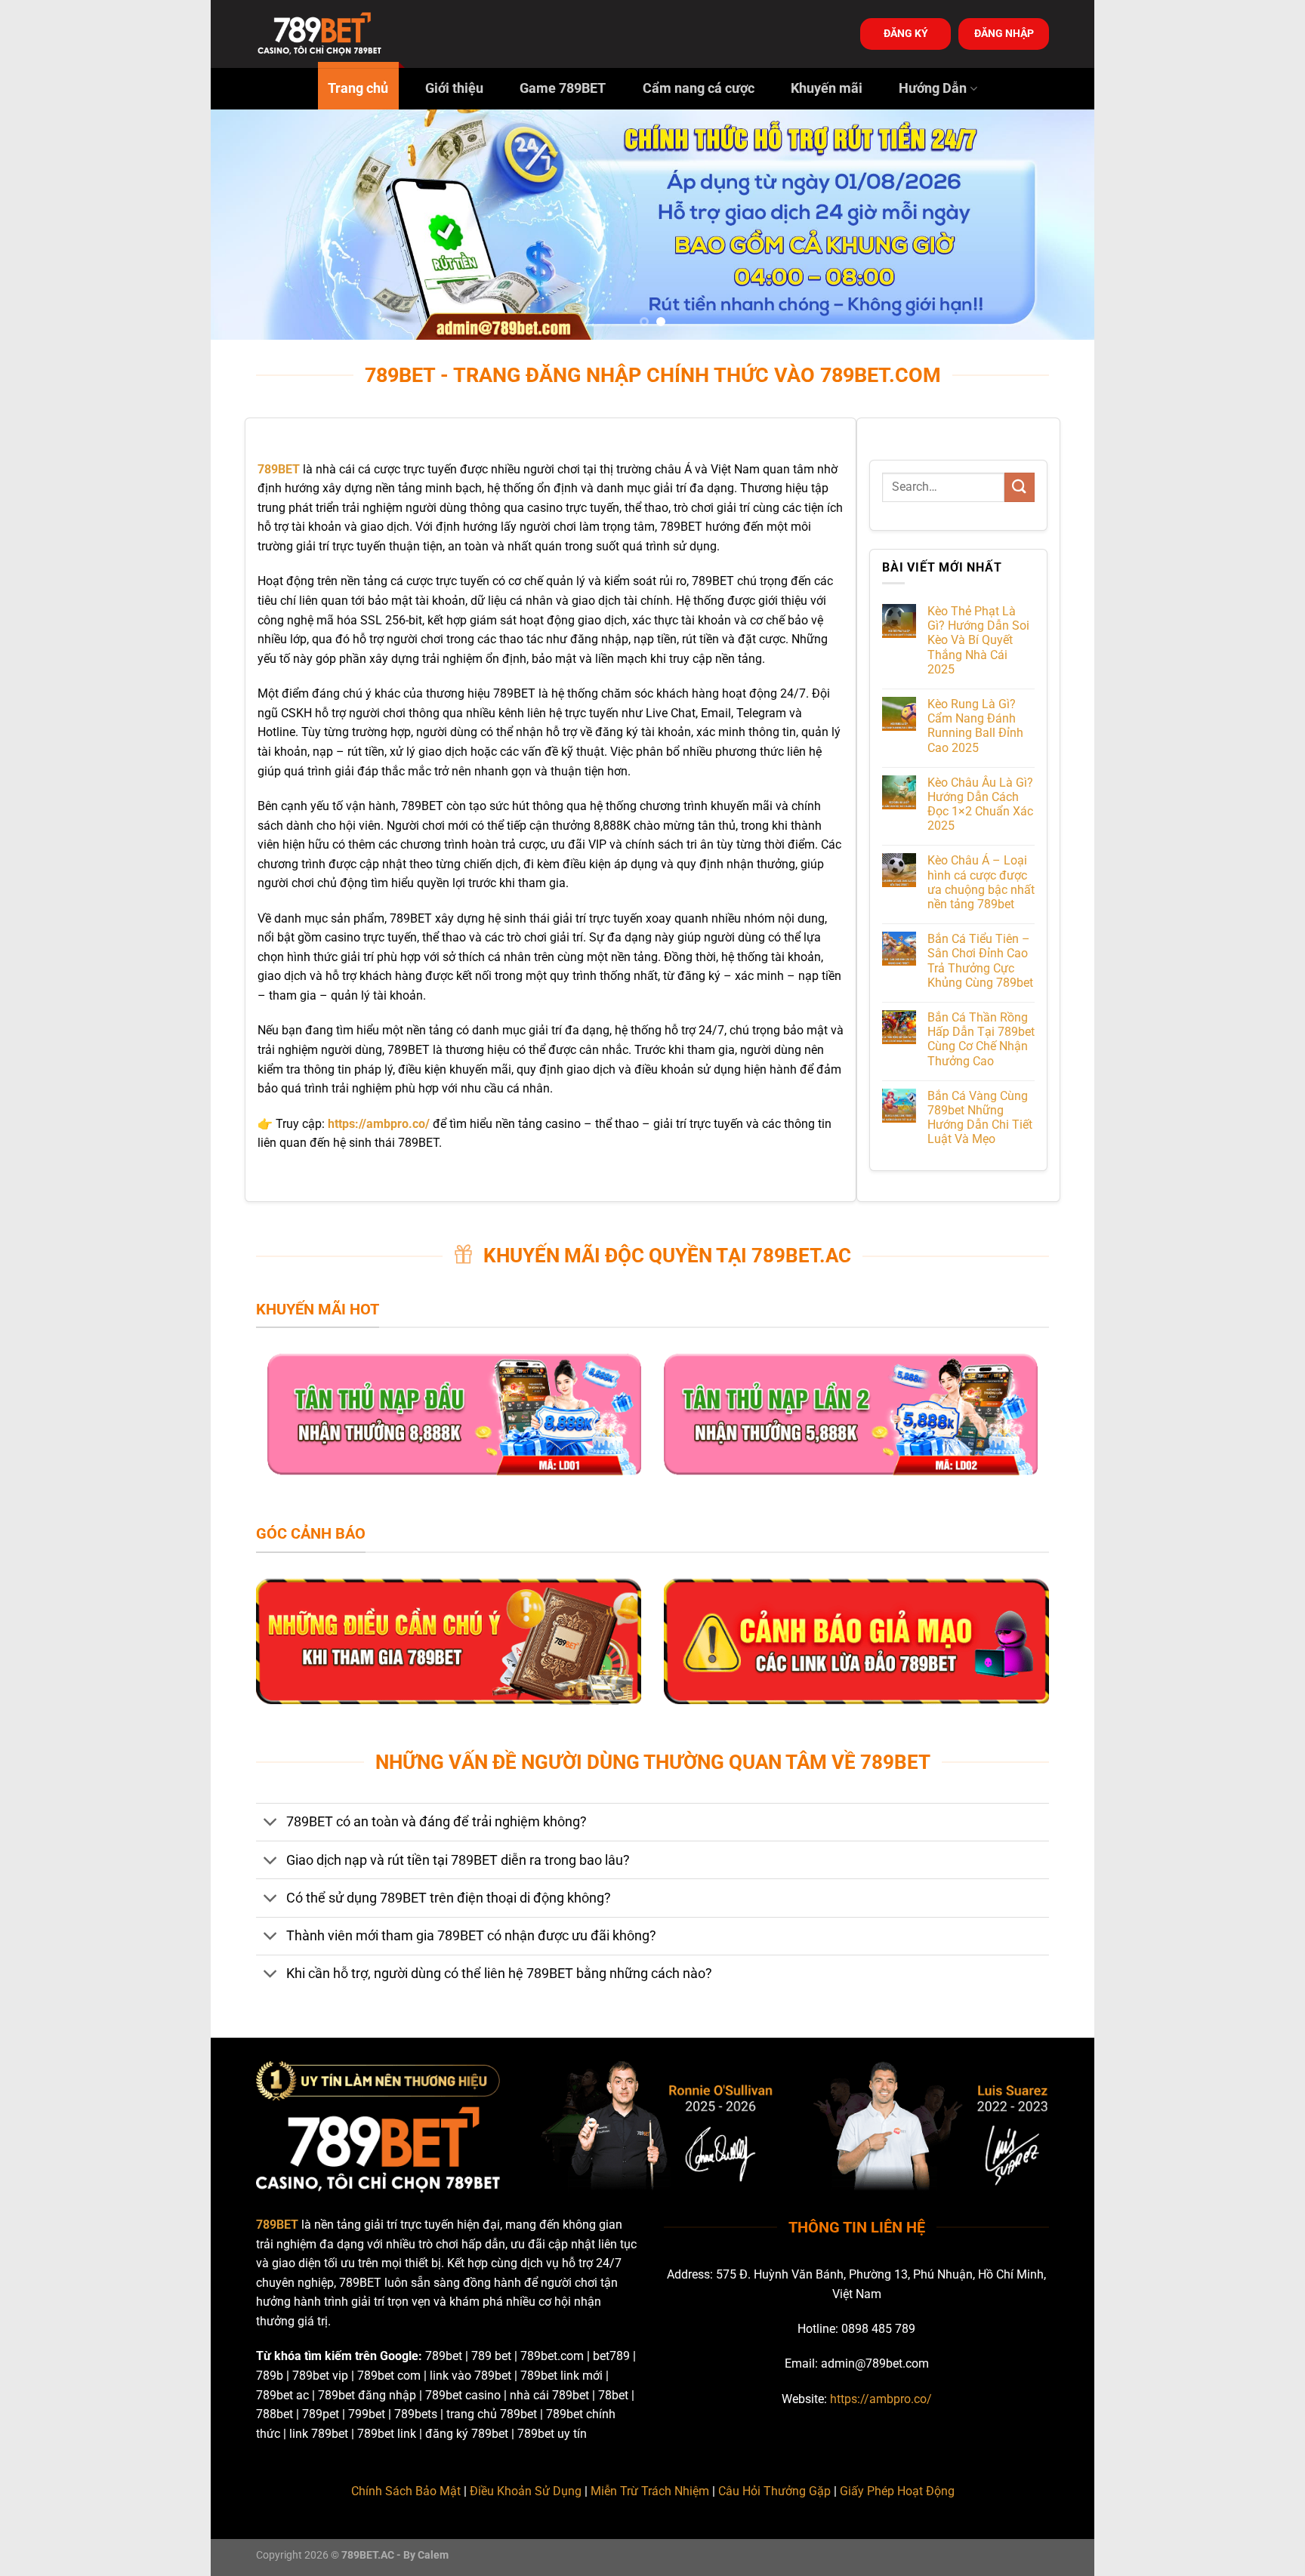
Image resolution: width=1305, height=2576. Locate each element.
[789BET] (332, 34)
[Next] (1057, 225)
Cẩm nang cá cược (699, 88)
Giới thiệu (454, 88)
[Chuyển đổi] (271, 1824)
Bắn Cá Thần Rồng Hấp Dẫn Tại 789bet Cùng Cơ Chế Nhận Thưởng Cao (981, 1039)
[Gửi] (1020, 487)
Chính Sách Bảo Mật (406, 2491)
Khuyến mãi (827, 88)
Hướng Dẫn (933, 88)
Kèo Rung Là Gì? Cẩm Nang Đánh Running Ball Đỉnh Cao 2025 (975, 726)
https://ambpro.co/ (881, 2399)
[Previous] (248, 225)
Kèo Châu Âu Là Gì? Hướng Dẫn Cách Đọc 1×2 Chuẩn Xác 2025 (980, 804)
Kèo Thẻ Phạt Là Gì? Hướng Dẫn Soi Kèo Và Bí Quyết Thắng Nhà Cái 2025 (978, 640)
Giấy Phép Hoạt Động (897, 2491)
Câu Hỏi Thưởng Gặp (774, 2491)
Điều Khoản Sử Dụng (526, 2491)
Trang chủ (358, 88)
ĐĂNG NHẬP (1004, 33)
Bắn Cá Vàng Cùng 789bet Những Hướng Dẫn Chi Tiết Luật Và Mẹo (980, 1118)
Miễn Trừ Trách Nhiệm (650, 2491)
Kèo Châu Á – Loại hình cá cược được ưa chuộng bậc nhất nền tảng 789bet (981, 882)
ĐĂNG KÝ (906, 33)
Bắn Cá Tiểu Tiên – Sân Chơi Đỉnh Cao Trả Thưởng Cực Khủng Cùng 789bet (980, 961)
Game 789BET (563, 88)
